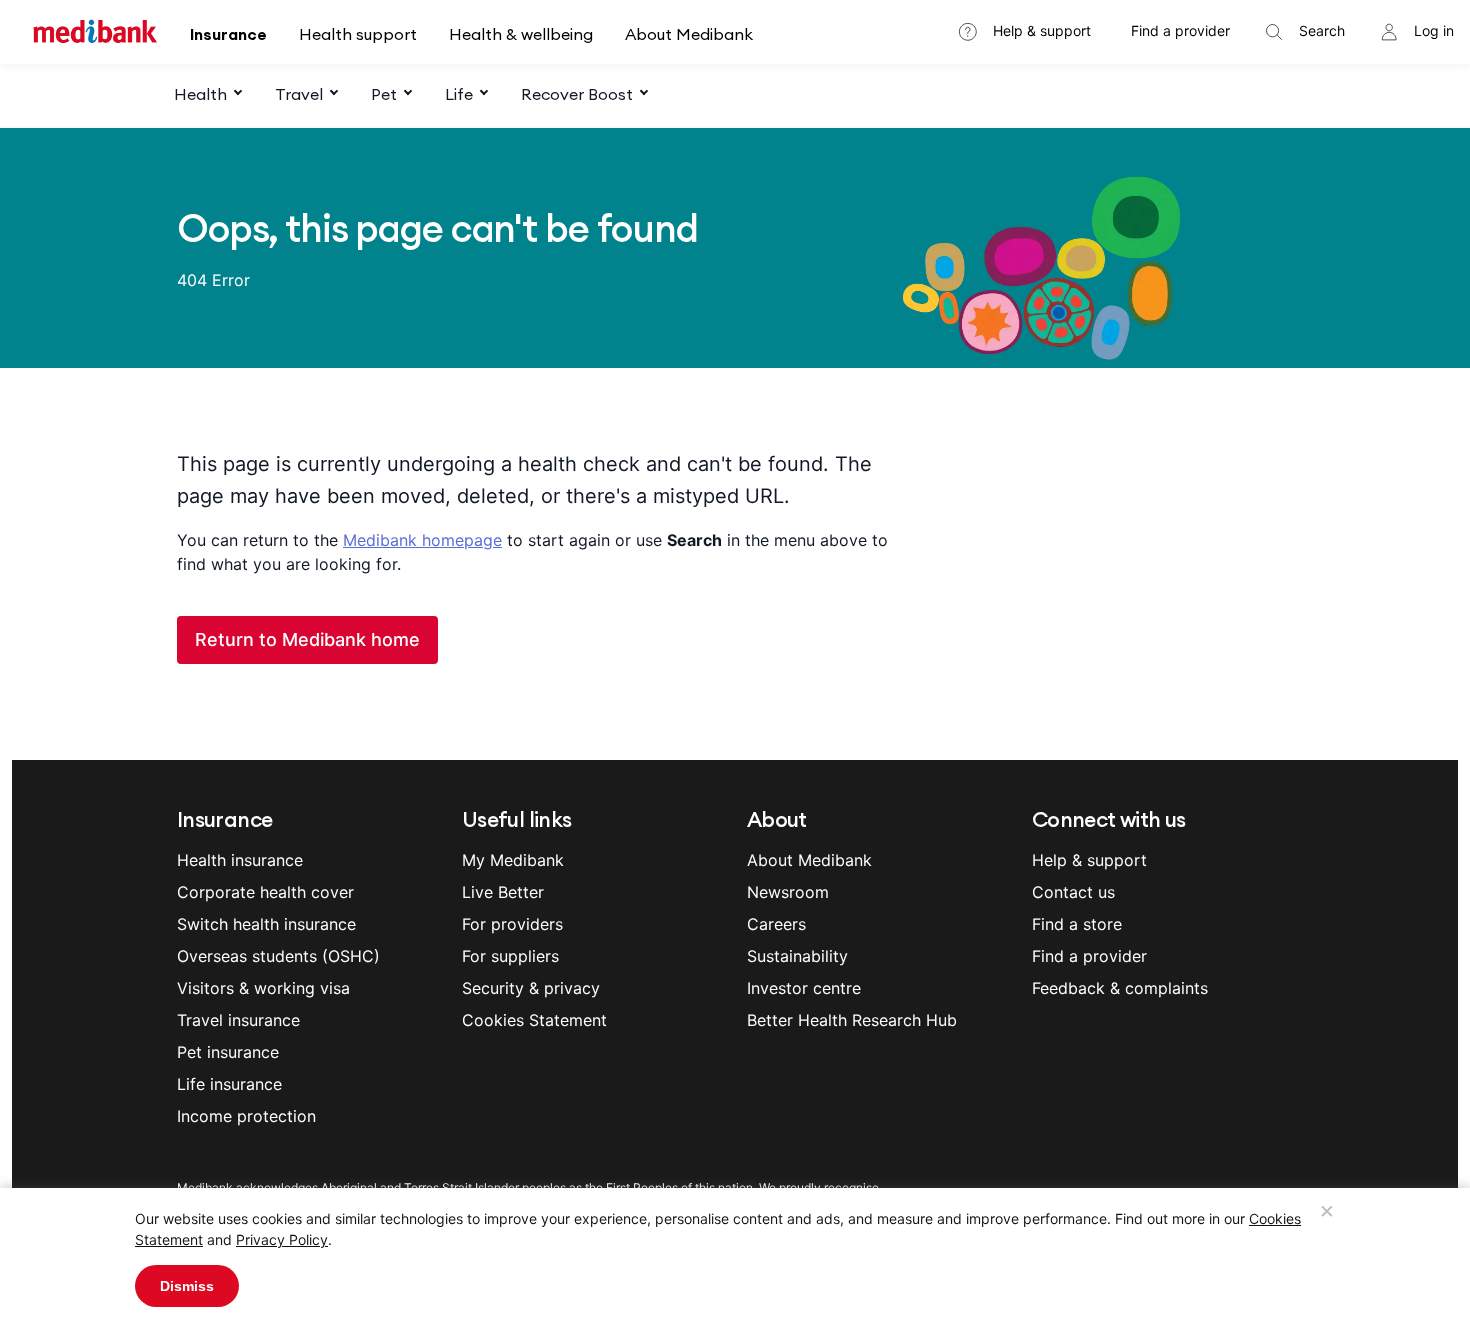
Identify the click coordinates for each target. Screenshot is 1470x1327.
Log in (1434, 30)
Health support (358, 34)
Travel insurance (238, 1020)
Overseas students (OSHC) (278, 956)
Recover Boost (577, 94)
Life (459, 94)
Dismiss (187, 1286)
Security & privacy (531, 988)
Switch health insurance (266, 924)
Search (1322, 30)
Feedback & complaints (1120, 988)
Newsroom (788, 892)
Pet (384, 94)
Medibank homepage (422, 540)
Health (200, 94)
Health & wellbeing (521, 34)
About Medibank (689, 34)
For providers (512, 924)
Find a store (1077, 924)
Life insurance (229, 1084)
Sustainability (797, 956)
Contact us (1073, 892)
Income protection (246, 1116)
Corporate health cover (265, 892)
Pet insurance (228, 1052)
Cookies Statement (534, 1020)
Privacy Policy (282, 1239)
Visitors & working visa (263, 988)
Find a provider (1180, 30)
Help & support (1042, 30)
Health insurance (240, 860)
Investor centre (804, 988)
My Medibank (513, 860)
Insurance (228, 34)
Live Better (503, 892)
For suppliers (510, 956)
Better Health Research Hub (852, 1020)
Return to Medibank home (307, 639)
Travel (299, 94)
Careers (776, 924)
